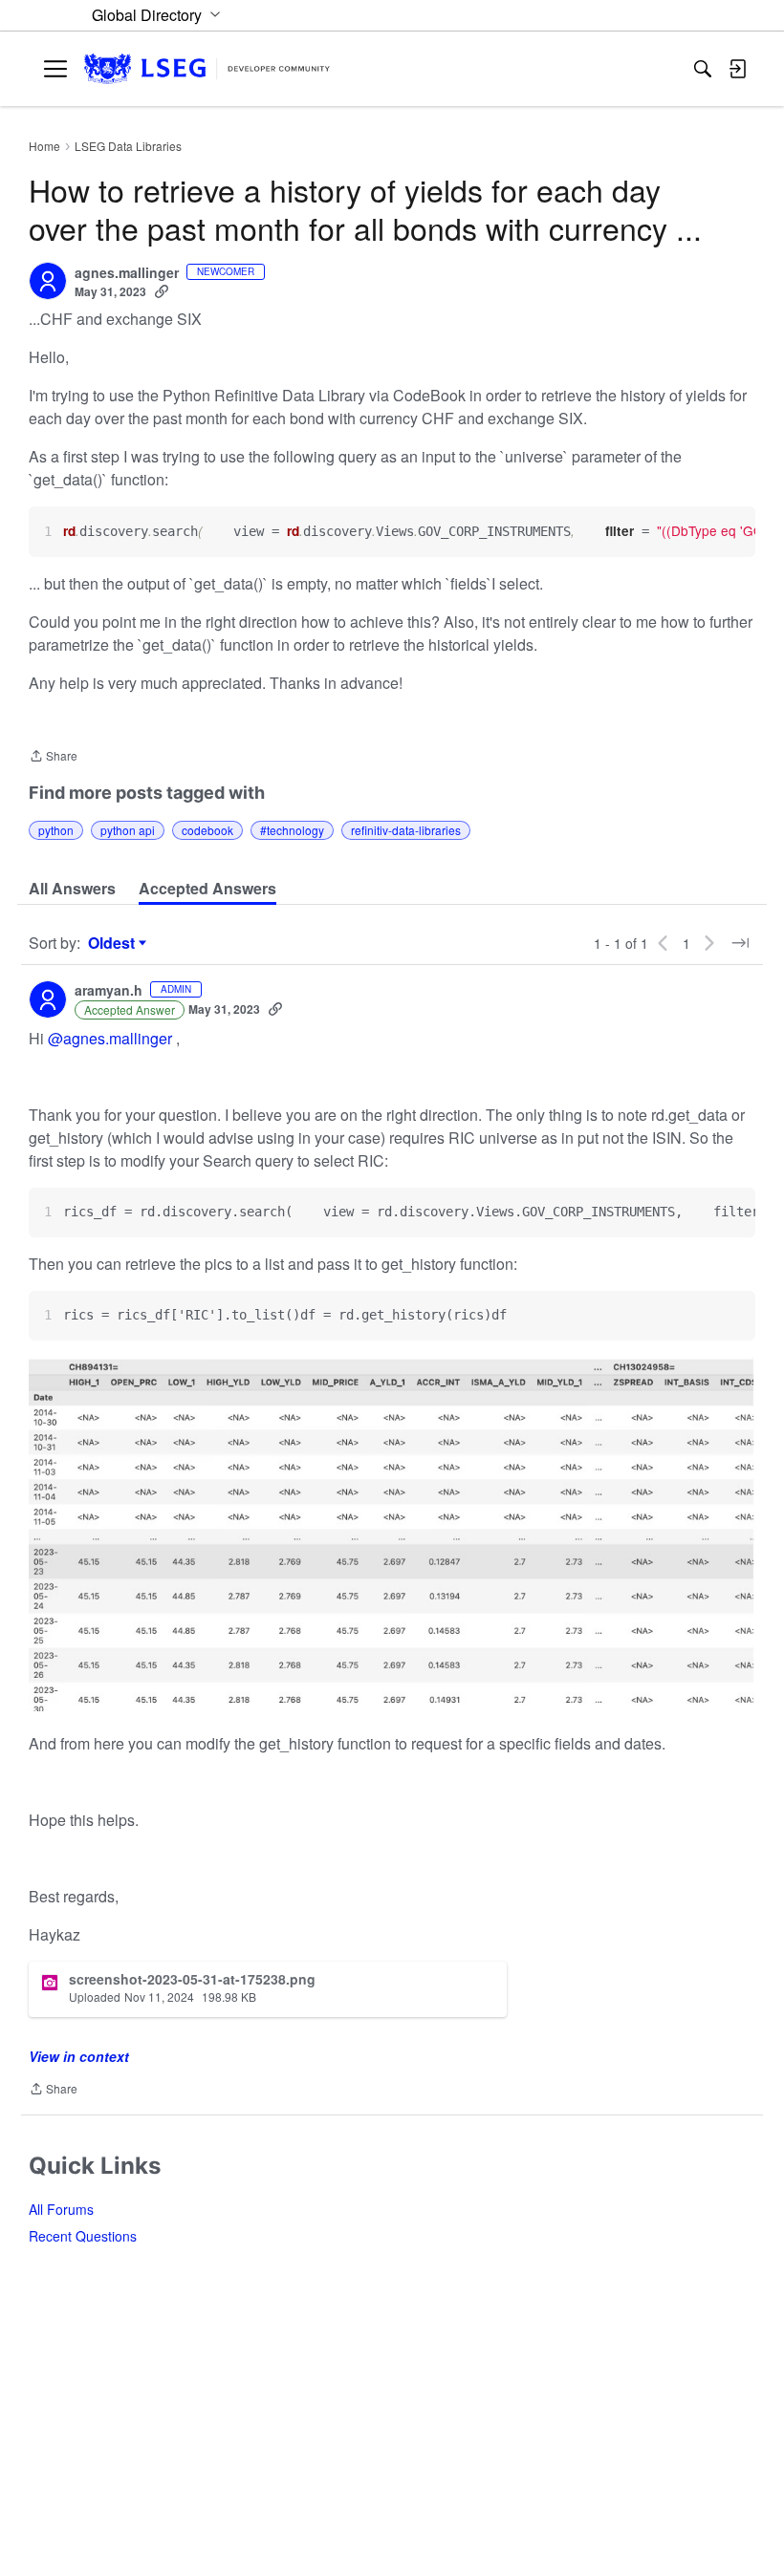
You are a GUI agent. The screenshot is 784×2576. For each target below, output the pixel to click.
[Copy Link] (162, 291)
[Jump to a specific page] (740, 943)
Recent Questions (83, 2236)
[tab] (72, 889)
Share (53, 757)
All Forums (61, 2209)
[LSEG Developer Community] (207, 69)
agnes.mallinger (127, 273)
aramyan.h (109, 991)
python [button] (56, 830)
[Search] (703, 69)
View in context (79, 2056)
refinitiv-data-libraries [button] (406, 830)
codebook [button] (207, 830)
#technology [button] (292, 830)
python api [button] (128, 830)
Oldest (114, 943)
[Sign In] (737, 69)
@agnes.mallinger (110, 1038)
